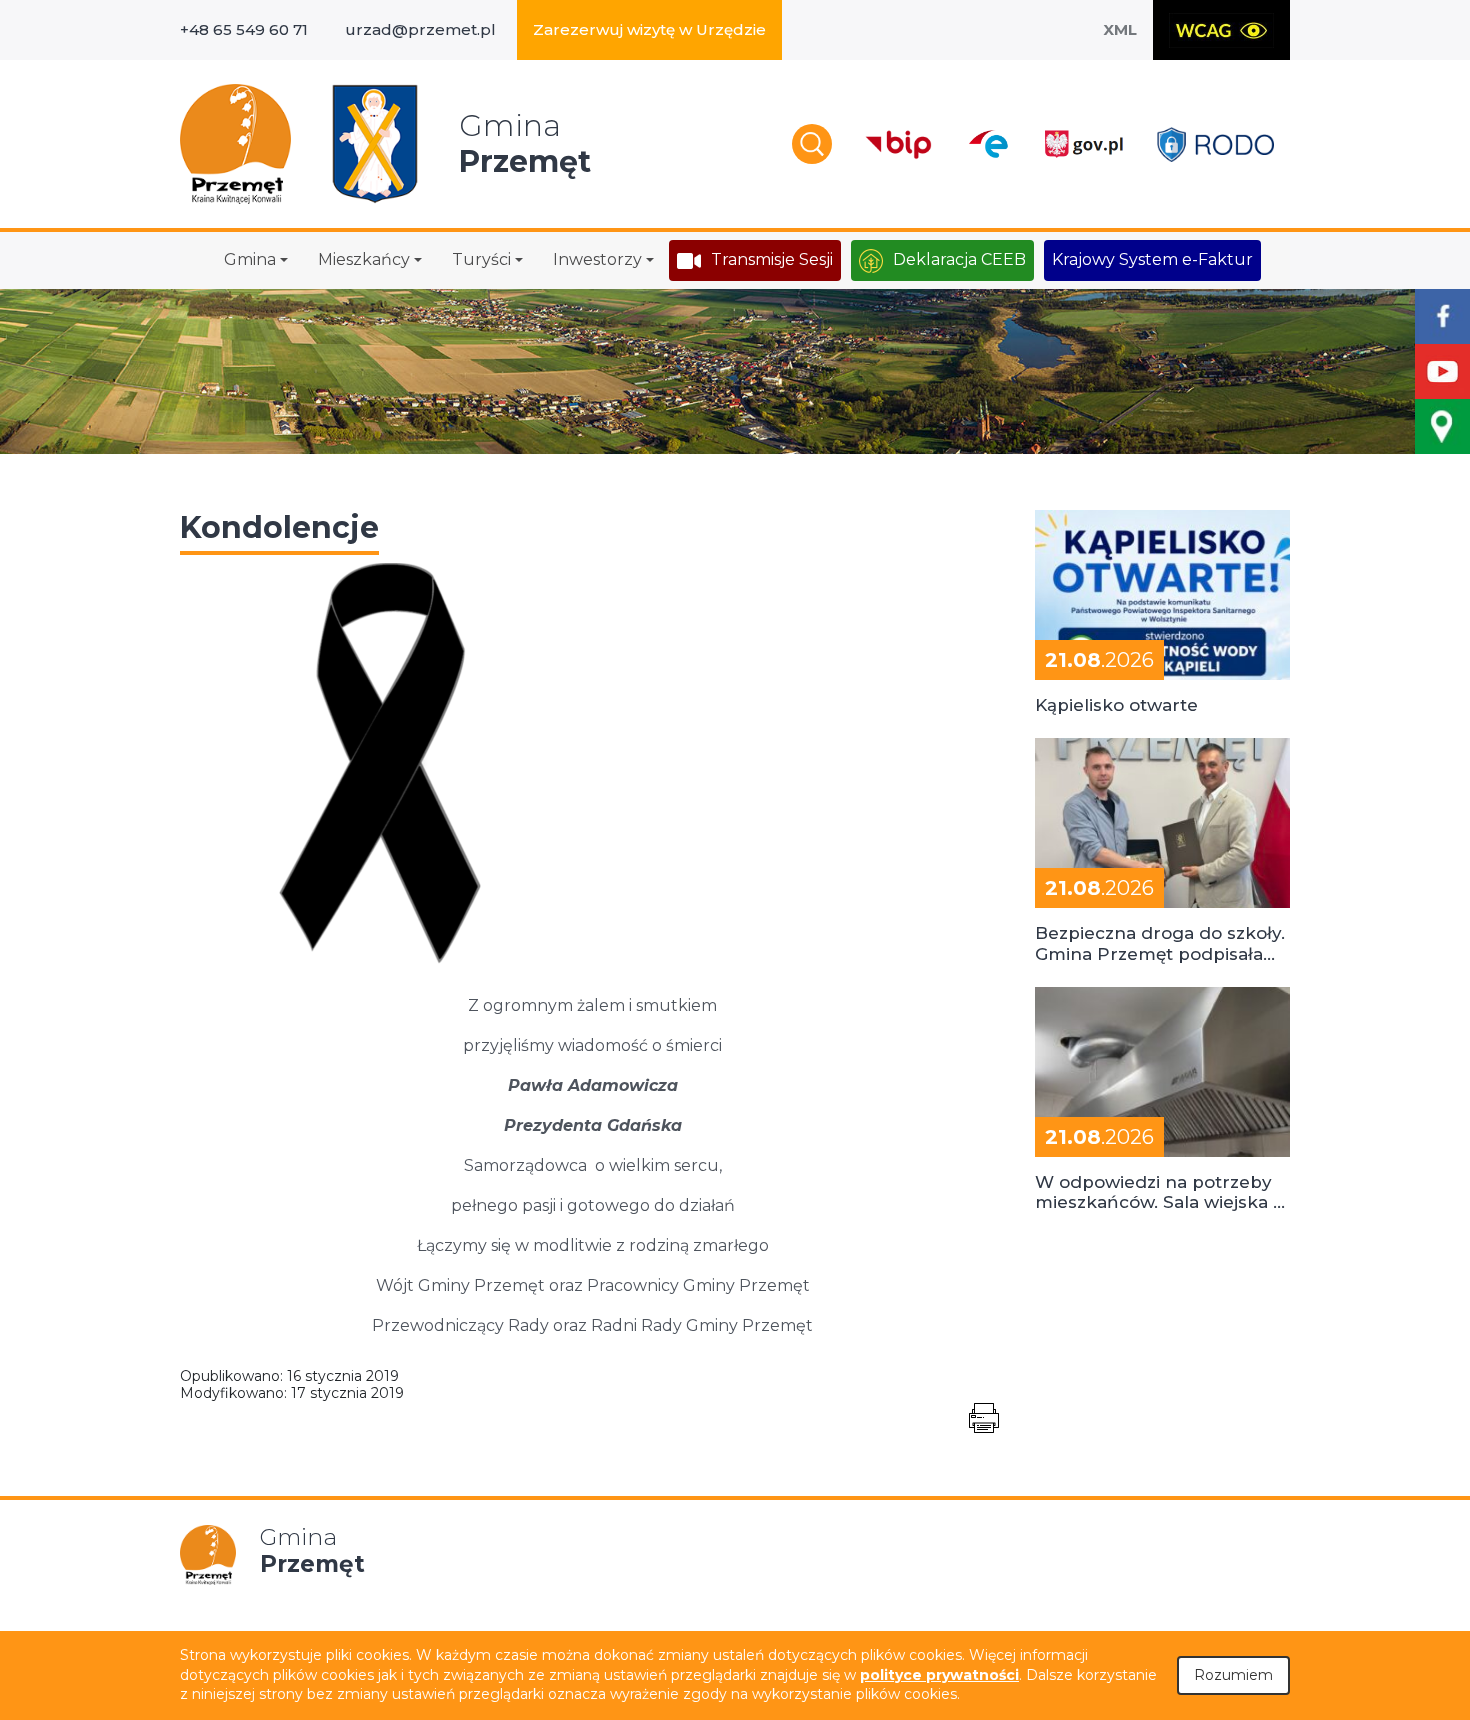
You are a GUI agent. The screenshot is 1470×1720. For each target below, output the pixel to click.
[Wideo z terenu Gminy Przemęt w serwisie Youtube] (1442, 371)
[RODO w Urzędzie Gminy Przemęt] (1215, 144)
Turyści (481, 259)
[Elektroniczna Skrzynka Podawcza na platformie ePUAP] (987, 144)
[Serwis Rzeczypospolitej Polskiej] (1083, 144)
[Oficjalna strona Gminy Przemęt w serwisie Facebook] (1442, 316)
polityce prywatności (939, 1675)
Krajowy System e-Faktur (1152, 259)
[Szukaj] (812, 144)
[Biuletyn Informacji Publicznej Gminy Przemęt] (899, 144)
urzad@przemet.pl (420, 29)
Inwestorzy (597, 259)
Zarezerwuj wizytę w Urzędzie (649, 29)
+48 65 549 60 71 (244, 29)
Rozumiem (1233, 1675)
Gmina (250, 259)
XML (1120, 29)
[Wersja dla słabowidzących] (1221, 30)
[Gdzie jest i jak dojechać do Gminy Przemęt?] (1442, 426)
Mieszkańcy (364, 259)
